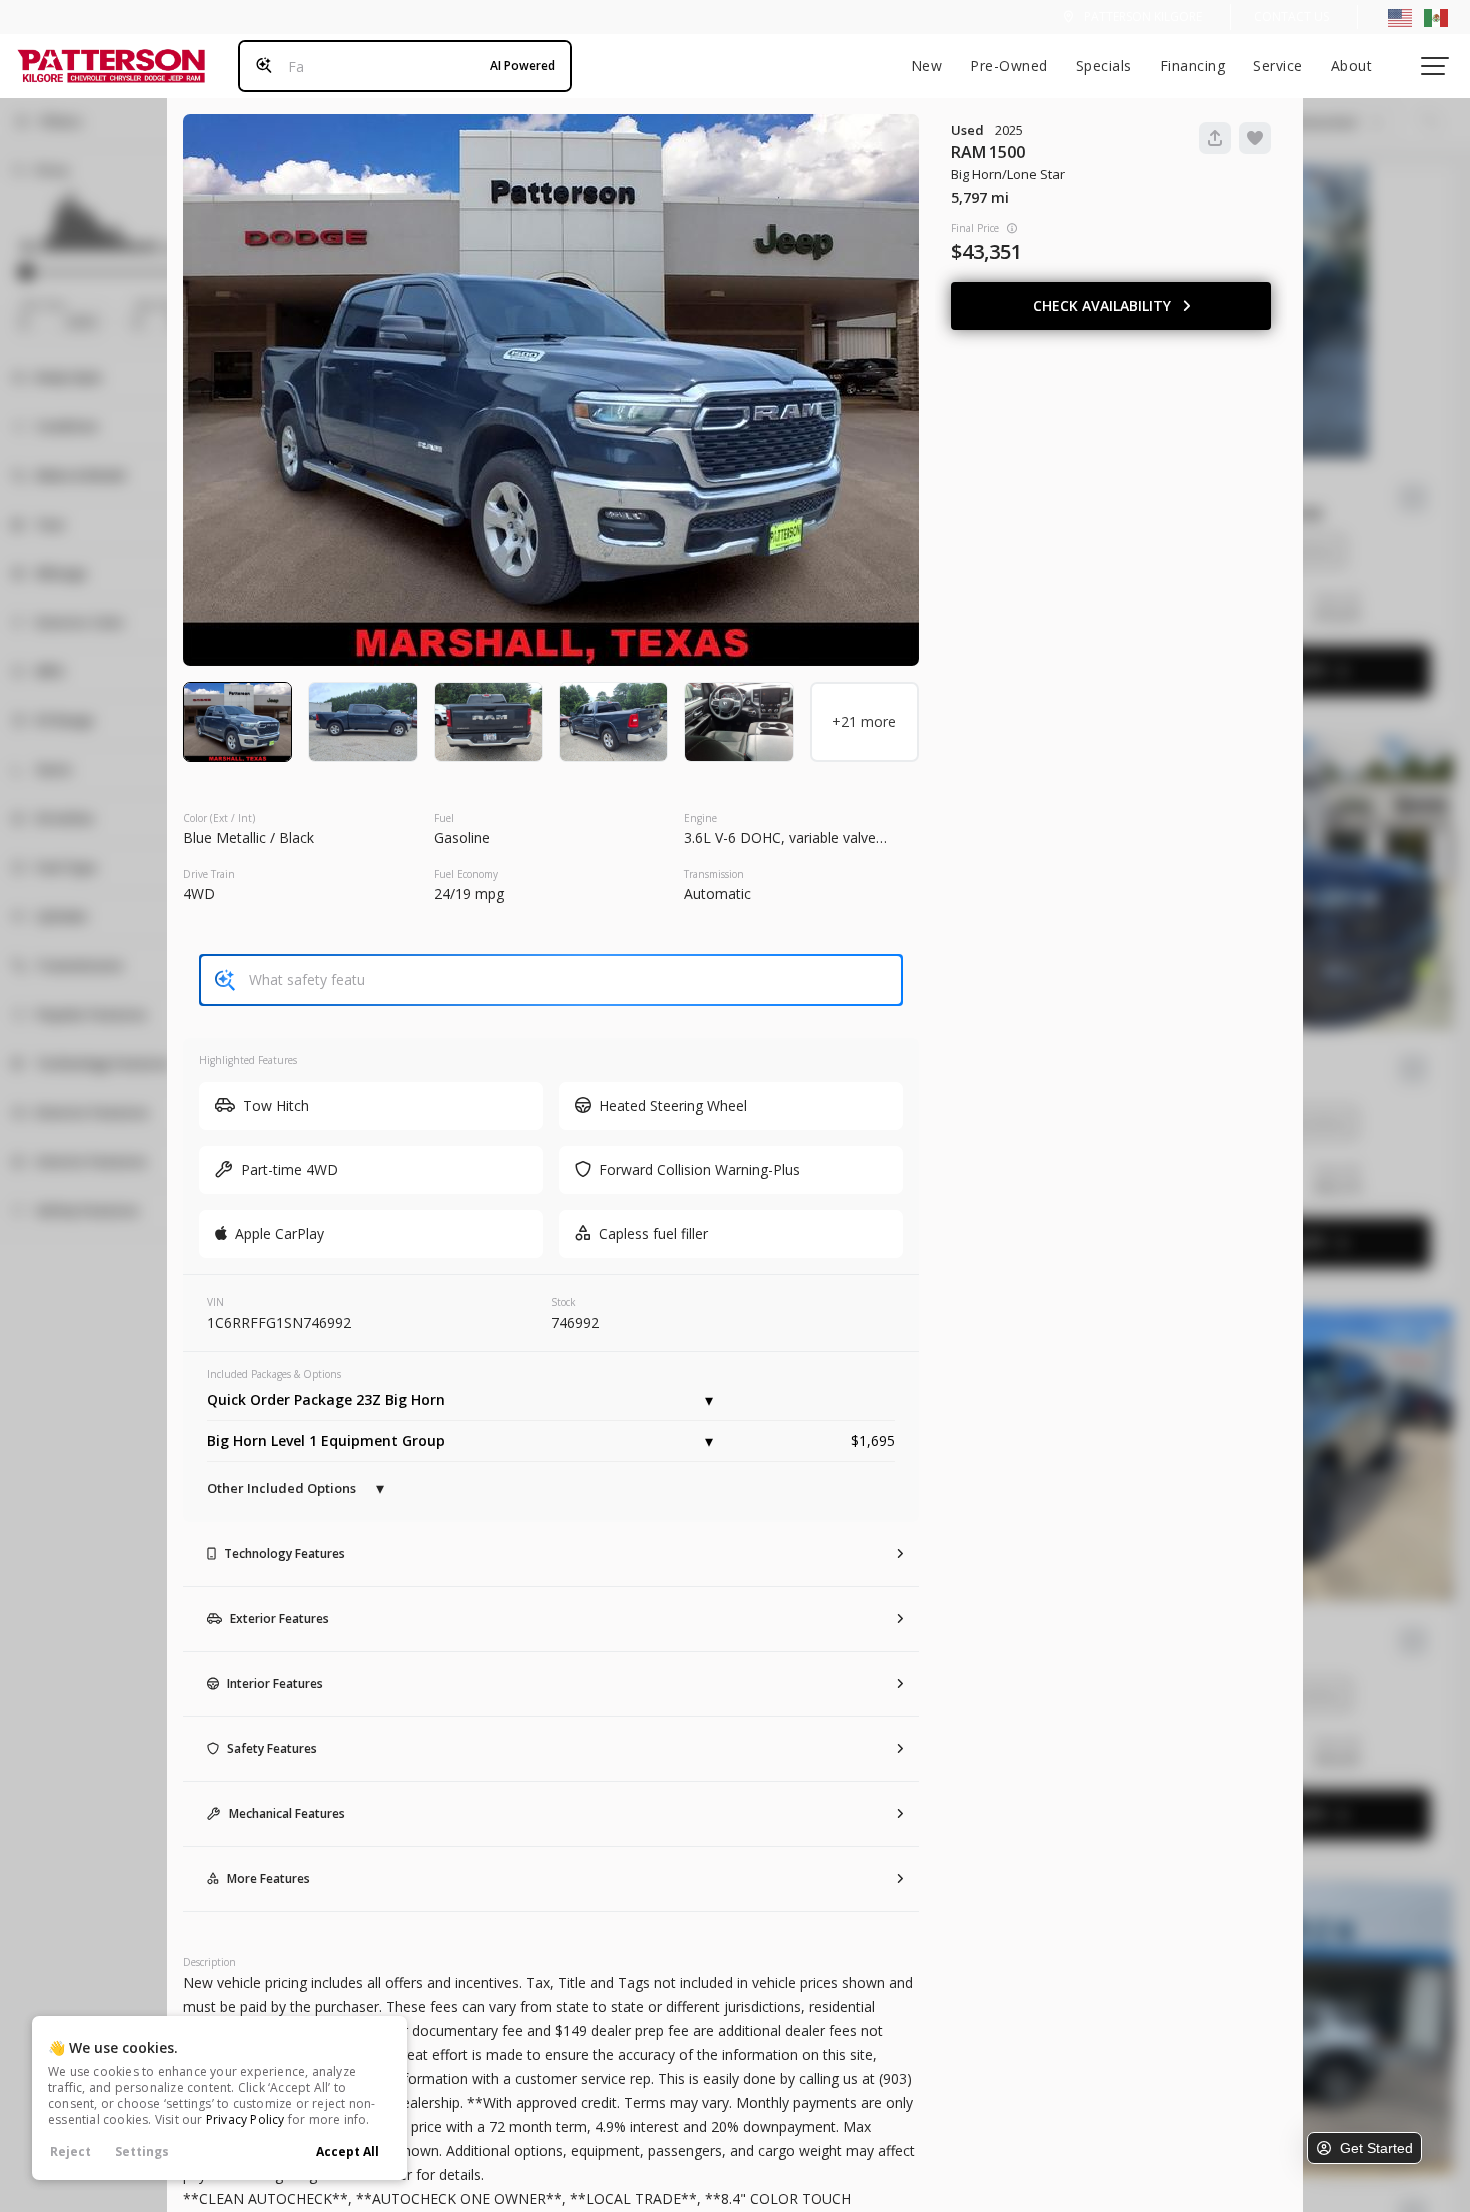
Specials (1104, 65)
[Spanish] (1436, 16)
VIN (215, 1302)
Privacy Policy (245, 2119)
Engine (700, 818)
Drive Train (209, 874)
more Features (268, 1878)
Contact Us (1291, 16)
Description (209, 1962)
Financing (1193, 65)
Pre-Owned (1009, 65)
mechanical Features (287, 1813)
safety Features (272, 1748)
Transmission (714, 874)
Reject (70, 2151)
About (1352, 65)
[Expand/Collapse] (709, 1400)
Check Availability (1102, 305)
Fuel (444, 818)
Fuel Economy (466, 874)
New (927, 65)
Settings (142, 2151)
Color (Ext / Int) (219, 818)
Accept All (347, 2151)
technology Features (284, 1553)
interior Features (275, 1683)
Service (1278, 65)
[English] (1400, 16)
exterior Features (279, 1618)
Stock (563, 1302)
